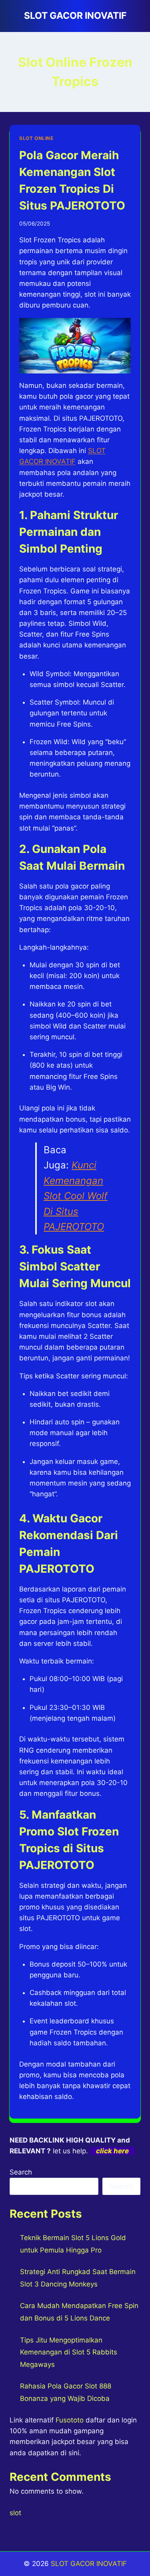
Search (21, 2172)
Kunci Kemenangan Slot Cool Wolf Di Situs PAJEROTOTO (76, 1196)
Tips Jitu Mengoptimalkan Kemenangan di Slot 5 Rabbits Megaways (69, 2352)
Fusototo (70, 2420)
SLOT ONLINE (36, 138)
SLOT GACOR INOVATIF (89, 2564)
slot (15, 2513)
